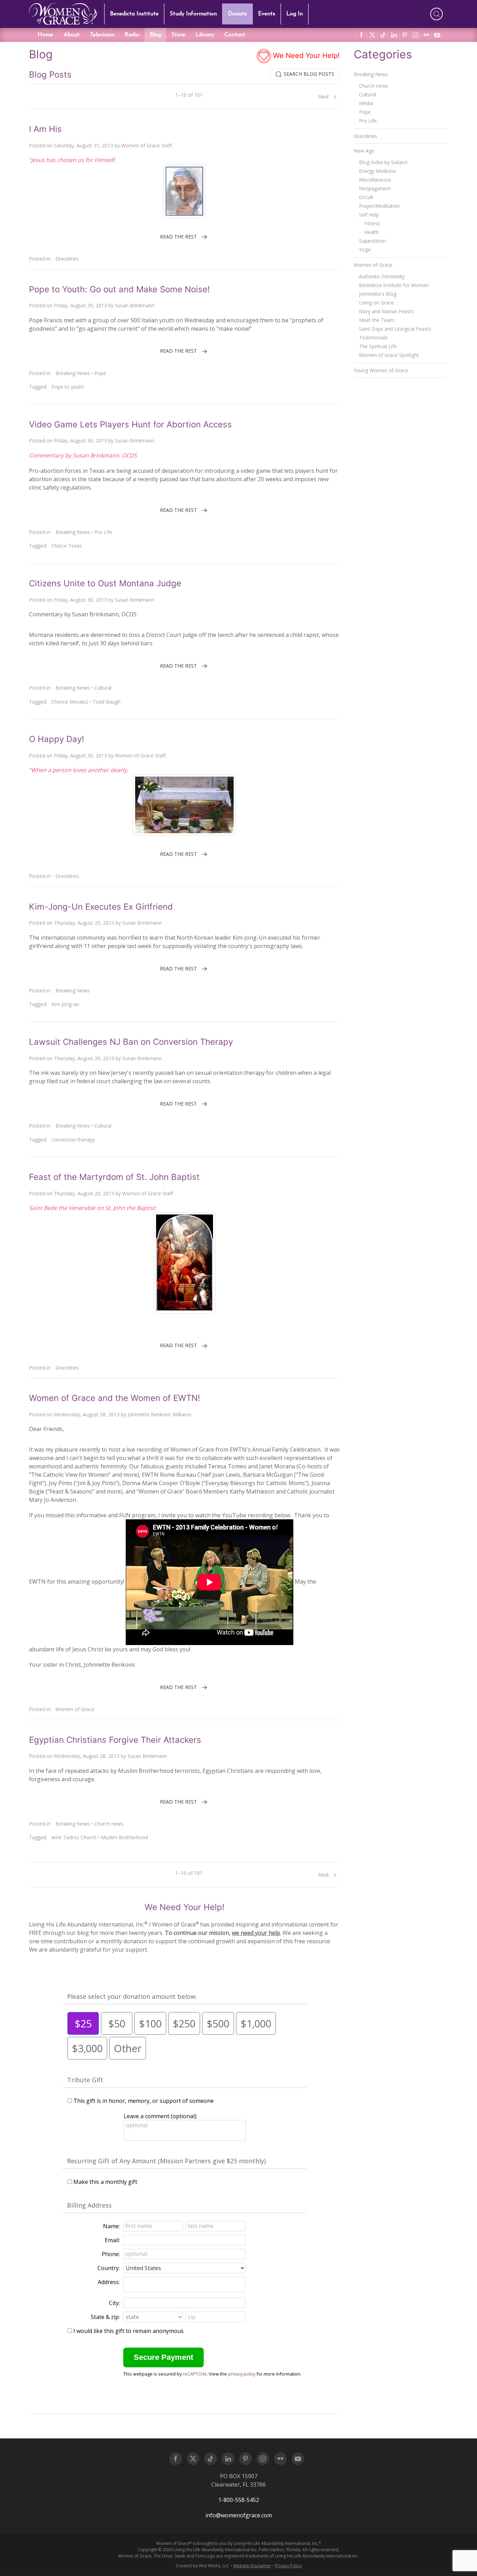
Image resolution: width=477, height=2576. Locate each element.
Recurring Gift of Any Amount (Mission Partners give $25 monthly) (166, 2161)
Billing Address (89, 2205)
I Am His (45, 129)
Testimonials (373, 337)
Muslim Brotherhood (124, 1837)
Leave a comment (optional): (160, 2116)
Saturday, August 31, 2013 (83, 145)
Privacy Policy (288, 2566)
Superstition (372, 241)
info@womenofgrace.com (239, 2515)
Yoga (365, 249)
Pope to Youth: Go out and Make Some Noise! (119, 289)
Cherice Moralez (70, 702)
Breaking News (73, 373)
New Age (364, 151)
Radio (132, 35)
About (72, 35)
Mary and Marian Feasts (386, 311)
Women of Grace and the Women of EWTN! (115, 1398)
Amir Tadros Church (74, 1837)
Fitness (372, 223)
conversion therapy (73, 1140)
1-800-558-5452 (239, 2500)
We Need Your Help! (305, 56)
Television (102, 35)
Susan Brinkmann (135, 305)
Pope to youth (68, 387)
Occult (366, 197)
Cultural (103, 688)
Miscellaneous (375, 180)
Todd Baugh (107, 702)
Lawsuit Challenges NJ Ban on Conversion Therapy (131, 1042)
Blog (155, 35)
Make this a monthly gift (105, 2182)
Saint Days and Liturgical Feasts (395, 329)
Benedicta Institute (134, 14)
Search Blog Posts (308, 74)
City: (114, 2303)
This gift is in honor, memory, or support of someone (144, 2101)
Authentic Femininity (382, 276)
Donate (237, 14)
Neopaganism (375, 188)
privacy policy (242, 2374)
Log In (295, 14)
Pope (100, 373)
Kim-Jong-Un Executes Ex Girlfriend (101, 907)
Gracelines (67, 259)
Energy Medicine (377, 171)
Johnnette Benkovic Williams (159, 1414)
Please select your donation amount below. (132, 1996)
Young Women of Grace (381, 370)
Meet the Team (377, 320)
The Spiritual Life (378, 346)
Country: (109, 2268)
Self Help (369, 215)
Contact (235, 35)
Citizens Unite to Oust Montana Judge (105, 583)
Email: (112, 2240)
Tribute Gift (85, 2080)
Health (372, 232)
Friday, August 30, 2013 (80, 305)
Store (178, 35)
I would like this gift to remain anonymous (129, 2331)
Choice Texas (67, 546)
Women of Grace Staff (146, 145)
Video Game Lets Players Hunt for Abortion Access (130, 424)
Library (205, 35)
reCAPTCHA (195, 2374)
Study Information (193, 14)
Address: (109, 2282)
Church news (109, 1824)
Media (366, 103)
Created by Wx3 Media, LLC (203, 2566)
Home (45, 35)
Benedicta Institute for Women (394, 285)
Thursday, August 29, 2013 (84, 923)
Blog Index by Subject (383, 162)
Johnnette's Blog (378, 294)
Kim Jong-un (65, 1004)
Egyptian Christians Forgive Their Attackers (115, 1740)
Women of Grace (75, 1709)
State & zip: (105, 2317)
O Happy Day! (57, 739)
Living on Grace (376, 303)
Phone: (111, 2254)
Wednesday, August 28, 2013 (87, 1414)
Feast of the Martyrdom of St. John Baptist (114, 1177)
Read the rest (178, 237)
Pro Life (103, 532)
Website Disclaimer (252, 2566)
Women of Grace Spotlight (389, 355)
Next (324, 97)
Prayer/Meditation (379, 206)
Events (267, 14)
